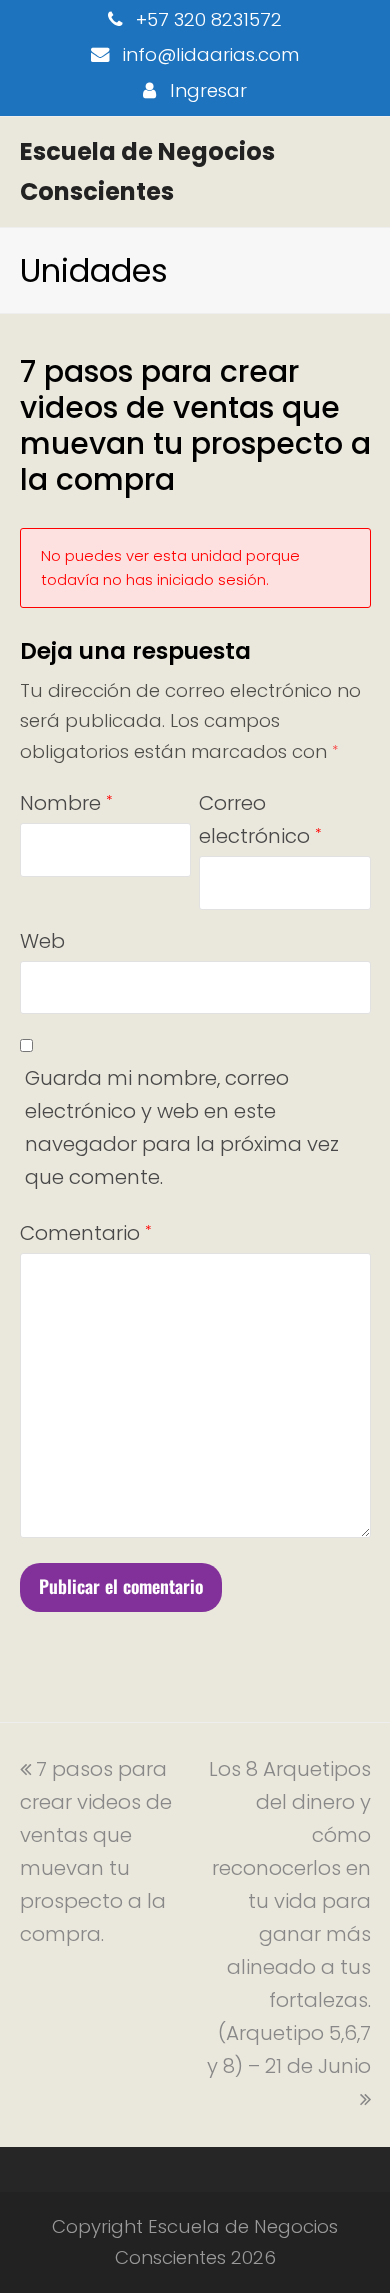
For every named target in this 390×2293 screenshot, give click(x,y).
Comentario (85, 1233)
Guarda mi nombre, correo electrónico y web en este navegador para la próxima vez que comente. (182, 1127)
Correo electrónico (260, 819)
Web (42, 941)
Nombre (66, 803)
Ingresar (208, 90)
